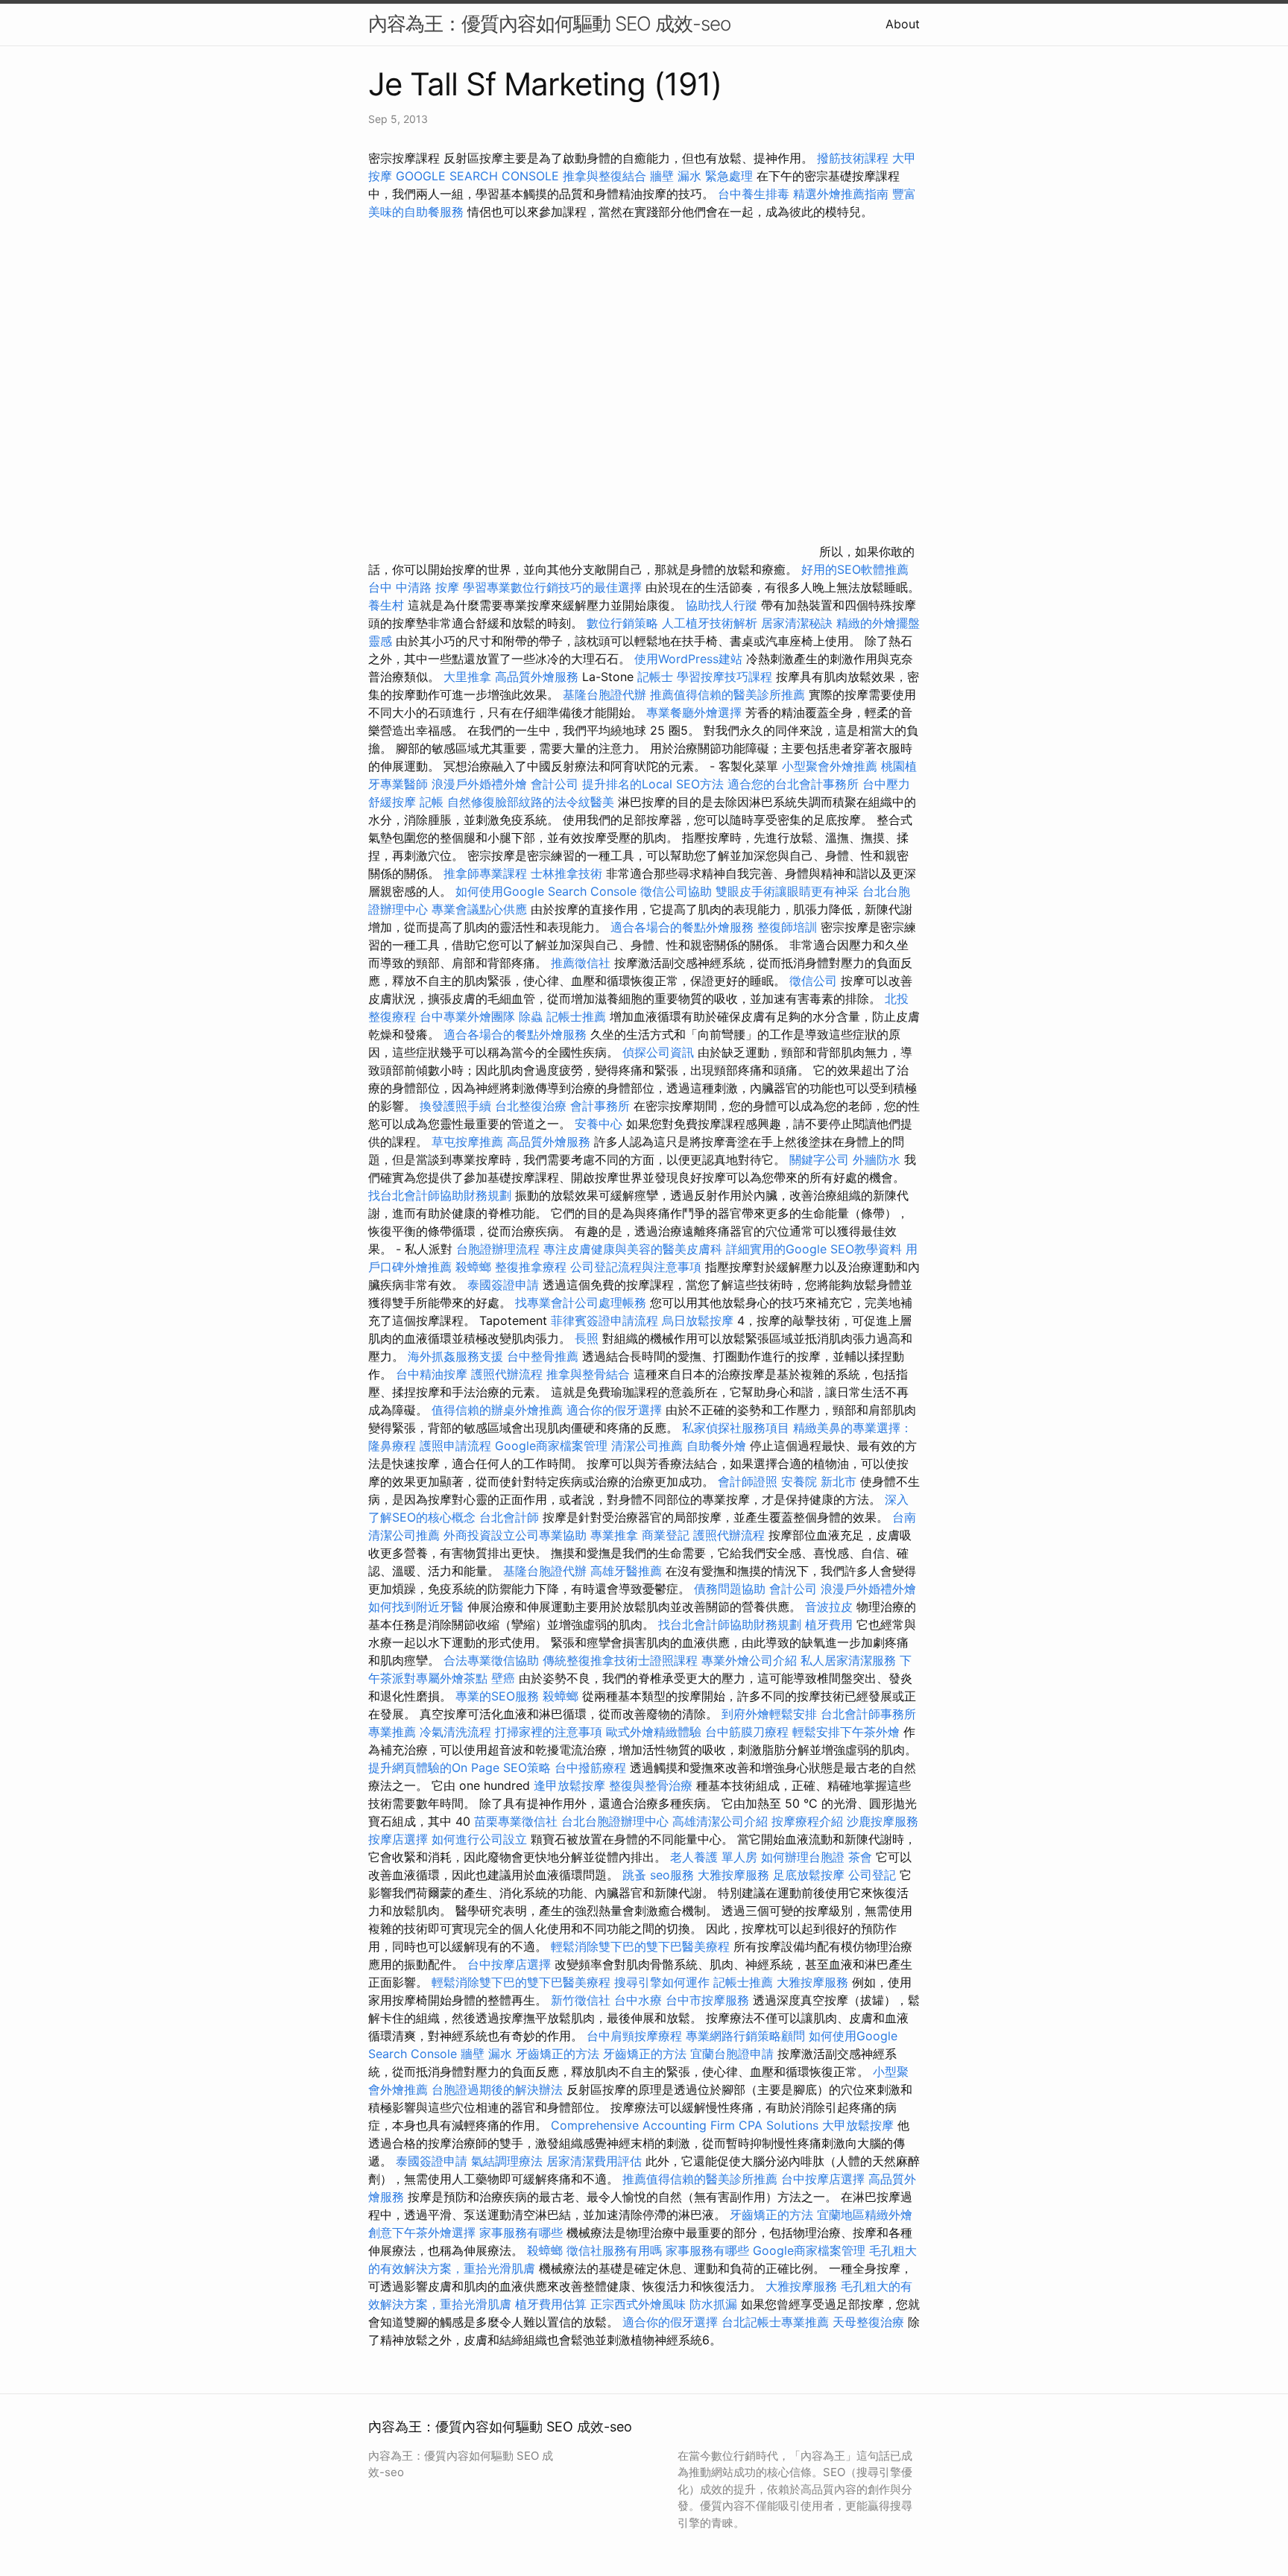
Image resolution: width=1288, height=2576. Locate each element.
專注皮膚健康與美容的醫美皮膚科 (633, 1249)
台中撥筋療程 (592, 1768)
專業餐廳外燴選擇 (696, 712)
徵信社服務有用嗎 (614, 2250)
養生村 (386, 605)
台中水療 (640, 2000)
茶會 (860, 1857)
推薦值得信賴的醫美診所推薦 (727, 694)
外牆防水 (877, 1159)
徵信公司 (813, 981)
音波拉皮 (829, 1607)
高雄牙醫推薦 (626, 1571)
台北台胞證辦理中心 (615, 1821)
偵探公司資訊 (658, 1052)
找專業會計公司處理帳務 (581, 1303)
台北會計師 (509, 1517)
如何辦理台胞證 (803, 1857)
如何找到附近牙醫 (416, 1607)
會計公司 (555, 784)
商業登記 (666, 1535)
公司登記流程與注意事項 (636, 1267)
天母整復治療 (868, 2322)
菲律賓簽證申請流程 (604, 1320)
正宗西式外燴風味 (640, 2304)
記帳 (432, 802)
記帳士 (655, 677)
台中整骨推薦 (543, 1356)
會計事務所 (600, 1106)
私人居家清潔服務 (848, 1660)
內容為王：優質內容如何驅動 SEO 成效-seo (549, 23)
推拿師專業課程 (487, 873)
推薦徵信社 (581, 963)
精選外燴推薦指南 (841, 194)
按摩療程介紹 (809, 1821)
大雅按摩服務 (735, 1875)
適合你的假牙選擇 (614, 1410)
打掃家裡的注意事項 (549, 1732)
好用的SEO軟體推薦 (855, 569)
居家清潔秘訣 (797, 623)
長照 (587, 1338)
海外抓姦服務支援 (455, 1356)
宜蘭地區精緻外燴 (865, 2215)
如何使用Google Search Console (546, 891)
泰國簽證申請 (503, 1285)
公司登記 (872, 1875)
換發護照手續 (455, 1106)
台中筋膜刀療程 (749, 1732)
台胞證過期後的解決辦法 (497, 2089)
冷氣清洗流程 (455, 1732)
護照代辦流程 (507, 1374)
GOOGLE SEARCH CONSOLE (477, 176)
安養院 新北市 (819, 1481)
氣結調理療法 (507, 2161)
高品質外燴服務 (537, 677)
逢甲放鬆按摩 (571, 1785)
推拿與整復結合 (604, 176)
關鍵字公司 (819, 1159)
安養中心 (599, 1124)
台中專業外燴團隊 (469, 1016)
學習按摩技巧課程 (726, 677)
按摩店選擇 (400, 1839)
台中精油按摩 (433, 1374)
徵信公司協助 (676, 891)
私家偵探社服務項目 (736, 1428)
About (903, 24)
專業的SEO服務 (497, 1696)
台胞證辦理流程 (498, 1249)
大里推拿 (467, 677)
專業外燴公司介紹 (749, 1660)
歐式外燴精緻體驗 (654, 1732)
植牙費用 (829, 1624)
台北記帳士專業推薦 (775, 2322)
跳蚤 (634, 1875)
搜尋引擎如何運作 (662, 1982)
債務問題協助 (730, 1589)
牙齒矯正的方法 (558, 2054)
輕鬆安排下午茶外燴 (846, 1732)
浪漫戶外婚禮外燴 (479, 784)
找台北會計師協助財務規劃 (440, 1195)
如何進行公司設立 (479, 1839)
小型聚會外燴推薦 (830, 766)
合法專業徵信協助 (491, 1660)
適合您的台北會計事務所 (793, 784)
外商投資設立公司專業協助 (515, 1535)
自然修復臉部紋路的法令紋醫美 (531, 802)
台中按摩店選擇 (511, 1964)
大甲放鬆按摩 (860, 2125)
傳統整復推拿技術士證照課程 (622, 1660)
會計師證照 (748, 1481)
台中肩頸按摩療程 (636, 2036)
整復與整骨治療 (651, 1785)
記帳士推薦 (576, 1016)
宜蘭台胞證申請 (732, 2054)
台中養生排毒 (755, 194)
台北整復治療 (531, 1106)
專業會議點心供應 (479, 909)
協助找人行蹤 (722, 605)
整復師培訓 (789, 927)
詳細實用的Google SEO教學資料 (814, 1249)
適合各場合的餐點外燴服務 (682, 927)
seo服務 (672, 1875)
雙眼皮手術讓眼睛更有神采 (787, 891)
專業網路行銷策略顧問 (745, 2036)
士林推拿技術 (566, 873)
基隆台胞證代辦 (604, 694)
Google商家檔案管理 (551, 1446)
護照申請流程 (455, 1446)
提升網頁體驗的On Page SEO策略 (460, 1768)
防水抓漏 (713, 2304)
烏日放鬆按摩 (700, 1320)
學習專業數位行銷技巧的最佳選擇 (552, 587)
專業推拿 (614, 1535)
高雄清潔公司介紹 (720, 1821)
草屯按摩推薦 (467, 1142)
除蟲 (531, 1016)
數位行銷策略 (622, 623)
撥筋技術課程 (855, 158)
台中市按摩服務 (709, 2000)
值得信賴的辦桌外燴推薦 (497, 1410)
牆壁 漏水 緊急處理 (701, 176)
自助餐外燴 (716, 1446)
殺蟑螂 (473, 1267)
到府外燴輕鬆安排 (769, 1714)
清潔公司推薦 (647, 1446)
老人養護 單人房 (714, 1857)
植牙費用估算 (551, 2304)
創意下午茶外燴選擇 (422, 2232)
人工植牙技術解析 (710, 623)
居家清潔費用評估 (594, 2161)
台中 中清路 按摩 (414, 587)
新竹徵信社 (581, 2000)
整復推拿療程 (531, 1267)
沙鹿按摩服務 (883, 1821)
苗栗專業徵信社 (516, 1821)
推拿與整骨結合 (588, 1374)
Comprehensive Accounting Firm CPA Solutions (685, 2125)
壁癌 (503, 1678)
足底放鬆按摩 (811, 1875)
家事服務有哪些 (521, 2232)
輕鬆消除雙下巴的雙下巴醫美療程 (640, 1946)
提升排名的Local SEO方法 (653, 784)
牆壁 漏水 (486, 2054)
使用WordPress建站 (688, 659)
